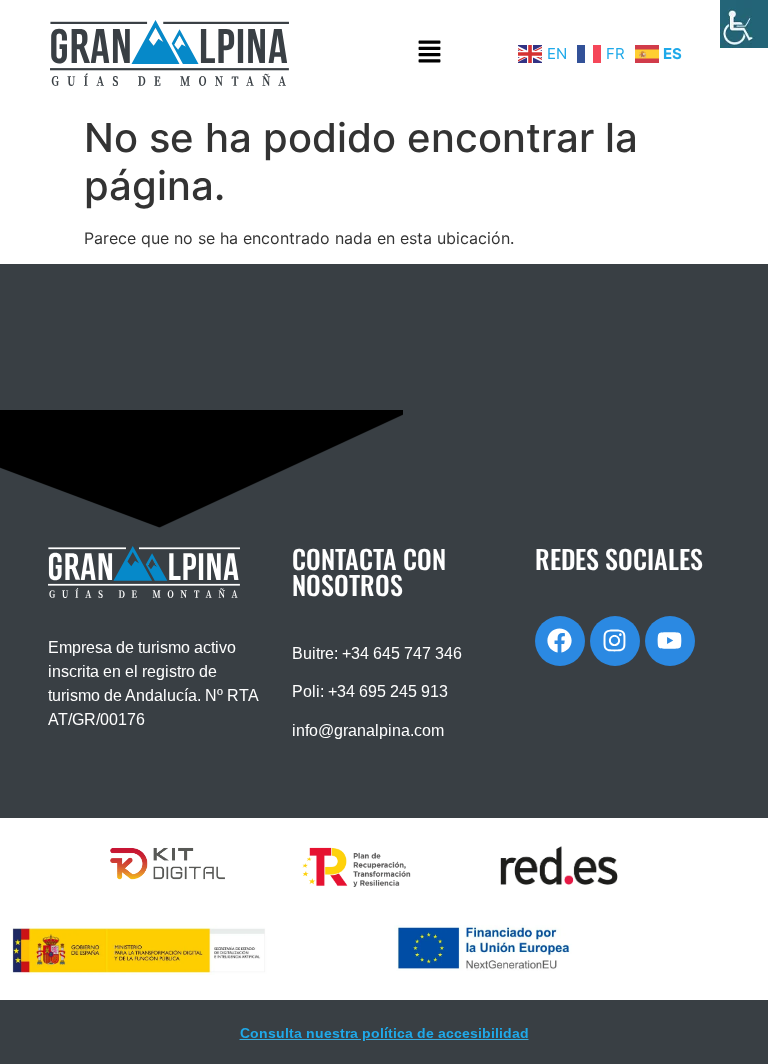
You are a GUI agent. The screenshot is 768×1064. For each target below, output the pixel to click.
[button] (429, 52)
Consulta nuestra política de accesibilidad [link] (384, 1033)
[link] (744, 24)
